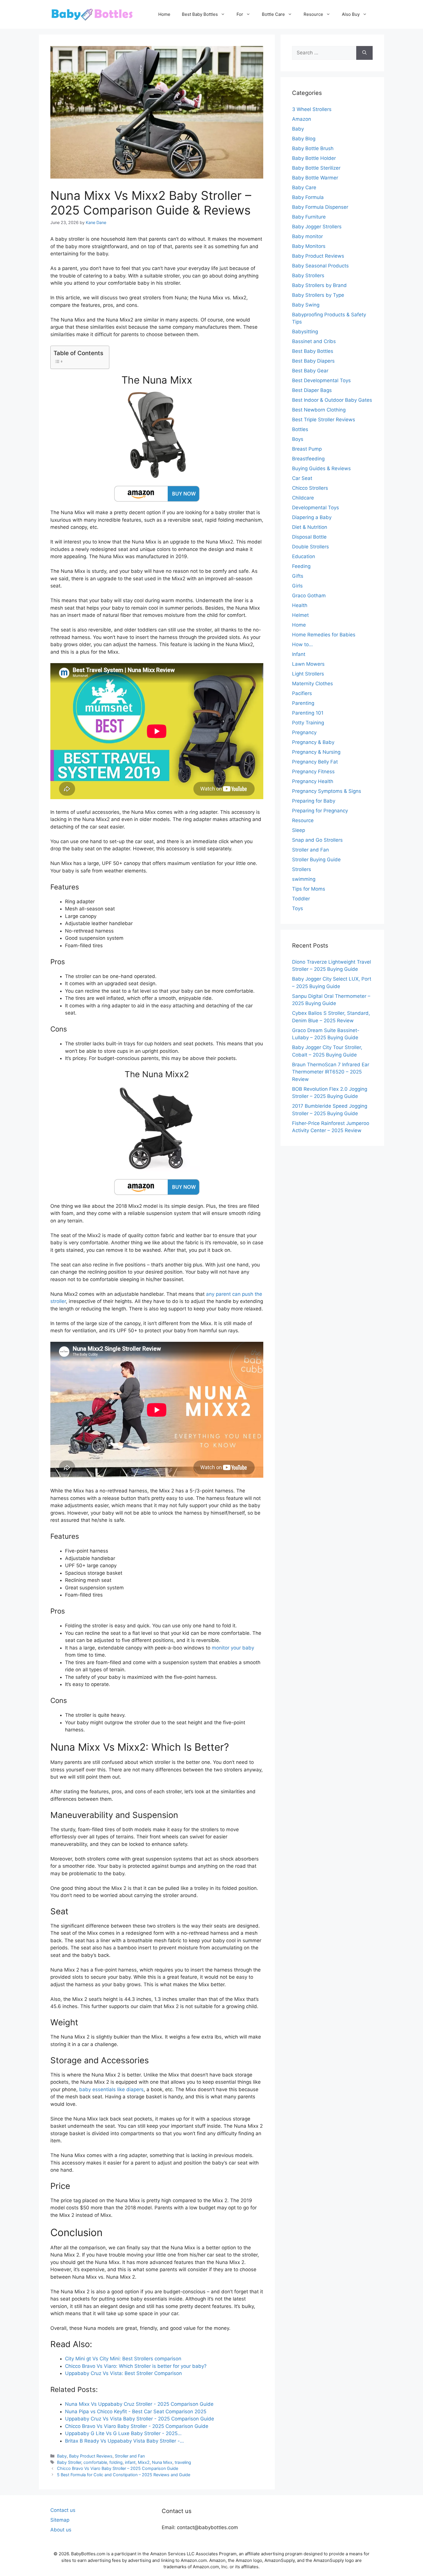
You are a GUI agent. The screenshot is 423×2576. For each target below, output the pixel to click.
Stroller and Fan (130, 2456)
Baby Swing (306, 305)
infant (130, 2462)
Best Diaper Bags (312, 390)
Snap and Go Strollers (317, 840)
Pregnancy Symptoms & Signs (327, 791)
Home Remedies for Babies (324, 635)
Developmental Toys (316, 508)
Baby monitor (307, 236)
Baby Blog (304, 139)
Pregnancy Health (313, 781)
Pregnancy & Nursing (316, 752)
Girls (297, 586)
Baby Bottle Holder (314, 158)
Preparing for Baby (314, 801)
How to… (302, 644)
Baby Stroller (69, 2462)
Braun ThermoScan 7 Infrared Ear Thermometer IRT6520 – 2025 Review (331, 1072)
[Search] (364, 53)
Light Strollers (308, 674)
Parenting (303, 703)
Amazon (302, 119)
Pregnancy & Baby (313, 742)
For (240, 14)
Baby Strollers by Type (318, 295)
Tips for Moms (309, 889)
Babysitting (305, 332)
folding (116, 2462)
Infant (299, 654)
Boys (298, 439)
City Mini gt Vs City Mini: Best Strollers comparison (123, 2359)
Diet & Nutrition (310, 527)
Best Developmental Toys (321, 380)
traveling (183, 2462)
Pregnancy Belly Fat (315, 762)
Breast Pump (307, 449)
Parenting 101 (308, 713)
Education (304, 556)
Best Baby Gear (310, 371)
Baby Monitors (309, 246)
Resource (313, 14)
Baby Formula (308, 197)
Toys (298, 908)
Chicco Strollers (310, 488)
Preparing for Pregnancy (320, 811)
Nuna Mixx (162, 2462)
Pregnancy (304, 732)
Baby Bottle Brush (313, 148)
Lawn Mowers (308, 664)
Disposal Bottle (309, 537)
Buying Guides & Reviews (321, 468)
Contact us (63, 2510)
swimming (304, 879)
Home (164, 14)
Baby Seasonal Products (320, 266)
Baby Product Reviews (91, 2456)
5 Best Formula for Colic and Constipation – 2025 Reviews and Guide (124, 2475)
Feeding (301, 566)
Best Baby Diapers (313, 361)
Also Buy (351, 14)
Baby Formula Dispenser (320, 207)
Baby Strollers (308, 275)
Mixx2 (144, 2462)
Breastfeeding (308, 459)
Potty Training (308, 723)
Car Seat (302, 478)
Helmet (300, 615)
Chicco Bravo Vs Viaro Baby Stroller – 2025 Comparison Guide (118, 2468)
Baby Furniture (309, 217)
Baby (62, 2456)
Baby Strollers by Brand (319, 285)
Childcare (303, 498)
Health (300, 605)
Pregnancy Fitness (313, 772)
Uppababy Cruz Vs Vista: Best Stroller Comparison (123, 2373)
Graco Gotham (309, 596)
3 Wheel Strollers (312, 109)
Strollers (302, 869)
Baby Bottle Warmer (315, 178)
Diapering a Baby (312, 517)
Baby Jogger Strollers (317, 227)
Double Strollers (310, 547)
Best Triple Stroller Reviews (324, 420)
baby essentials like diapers (111, 2089)
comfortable (95, 2462)
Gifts (298, 576)
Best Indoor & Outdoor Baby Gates (332, 400)
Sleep (299, 830)
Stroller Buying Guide (316, 860)
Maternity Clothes (313, 684)
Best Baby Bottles (200, 14)
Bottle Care (273, 14)
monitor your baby (233, 1648)
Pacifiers (302, 693)
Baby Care (304, 187)
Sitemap (60, 2520)
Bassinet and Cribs (314, 341)
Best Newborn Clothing (319, 410)
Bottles (300, 429)
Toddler (301, 899)
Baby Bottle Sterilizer (316, 168)
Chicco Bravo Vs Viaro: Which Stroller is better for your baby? (136, 2366)
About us (61, 2530)
